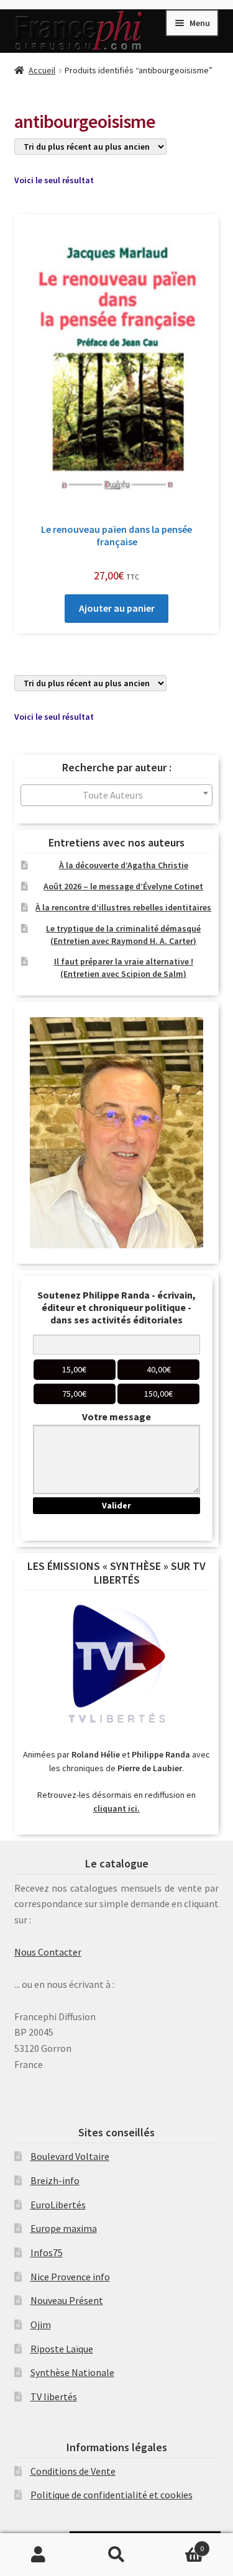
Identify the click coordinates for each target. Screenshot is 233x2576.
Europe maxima (64, 2228)
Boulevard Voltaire (70, 2156)
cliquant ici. (116, 1808)
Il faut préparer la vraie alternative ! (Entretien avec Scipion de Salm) (124, 968)
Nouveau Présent (67, 2300)
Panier (180, 2544)
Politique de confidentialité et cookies (112, 2495)
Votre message (116, 1417)
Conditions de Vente (73, 2471)
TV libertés (54, 2397)
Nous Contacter (48, 1952)
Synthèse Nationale (72, 2372)
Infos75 (47, 2252)
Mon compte (39, 2555)
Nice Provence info (70, 2277)
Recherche (116, 2555)
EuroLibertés (58, 2205)
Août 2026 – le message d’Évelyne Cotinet (123, 886)
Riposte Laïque (62, 2349)
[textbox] (117, 795)
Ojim (41, 2324)
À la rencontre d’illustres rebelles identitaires (123, 907)
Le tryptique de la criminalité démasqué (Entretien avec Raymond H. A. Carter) (123, 935)
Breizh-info (55, 2180)
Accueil (42, 70)
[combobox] (117, 795)
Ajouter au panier (117, 608)
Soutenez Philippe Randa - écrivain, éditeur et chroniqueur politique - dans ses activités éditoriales (116, 1307)
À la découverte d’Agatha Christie (124, 865)
